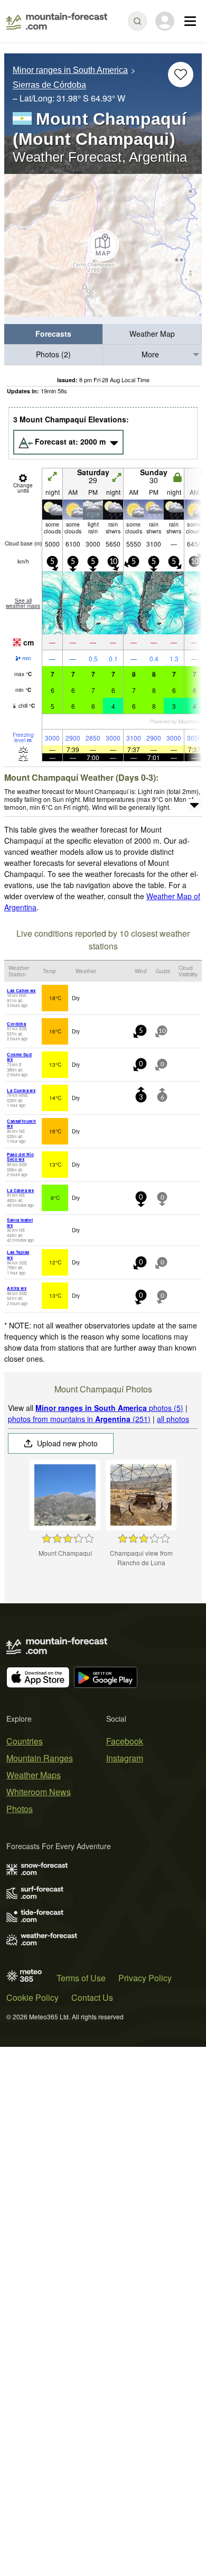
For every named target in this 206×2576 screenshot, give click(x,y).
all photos (173, 1419)
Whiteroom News (39, 1792)
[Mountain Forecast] (57, 21)
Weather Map (152, 334)
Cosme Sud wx (19, 1057)
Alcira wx (17, 1288)
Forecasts (53, 334)
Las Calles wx (21, 990)
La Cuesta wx (21, 1090)
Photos (20, 1809)
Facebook (125, 1741)
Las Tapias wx (18, 1255)
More (150, 354)
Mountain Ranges (40, 1758)
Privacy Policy (145, 1978)
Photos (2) (53, 354)
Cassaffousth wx (21, 1124)
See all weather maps (23, 603)
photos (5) (109, 1408)
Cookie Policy (32, 1997)
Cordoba (16, 1024)
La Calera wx (20, 1190)
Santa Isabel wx (20, 1222)
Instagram (125, 1758)
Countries (25, 1741)
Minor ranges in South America (70, 70)
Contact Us (92, 1997)
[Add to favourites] (181, 75)
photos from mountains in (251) (79, 1419)
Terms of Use (81, 1978)
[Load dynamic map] (103, 245)
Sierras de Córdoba (49, 85)
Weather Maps (34, 1775)
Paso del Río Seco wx (20, 1157)
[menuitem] (54, 334)
